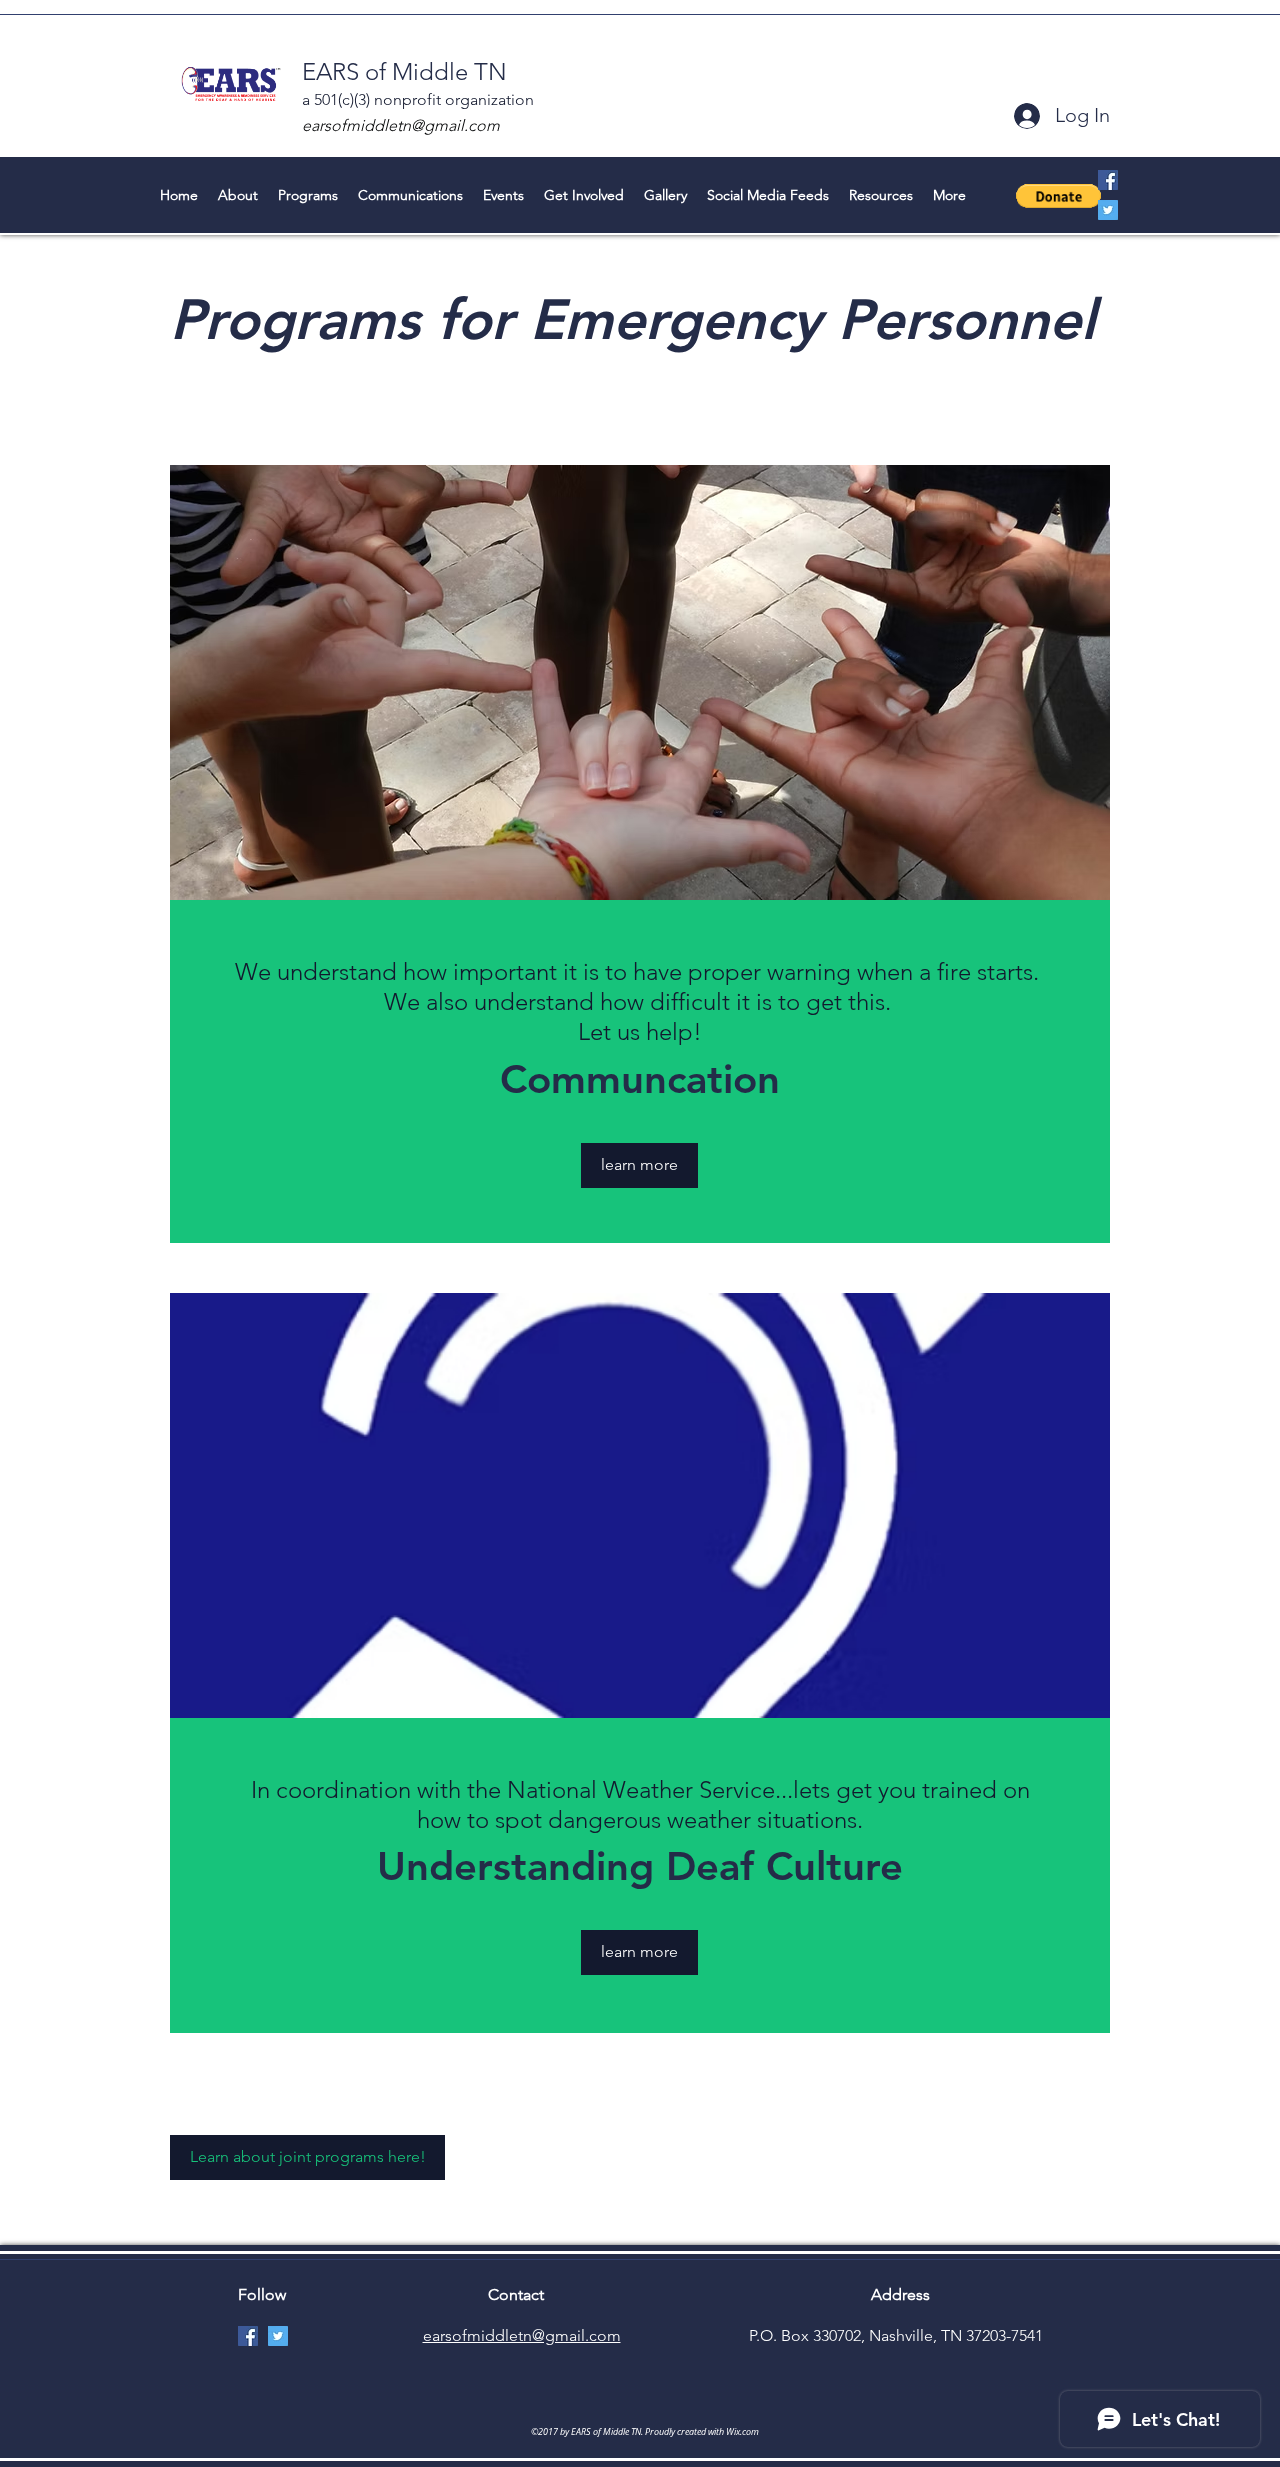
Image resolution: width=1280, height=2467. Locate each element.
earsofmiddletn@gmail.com (401, 125)
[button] (1058, 196)
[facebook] (1108, 180)
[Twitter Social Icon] (1108, 210)
